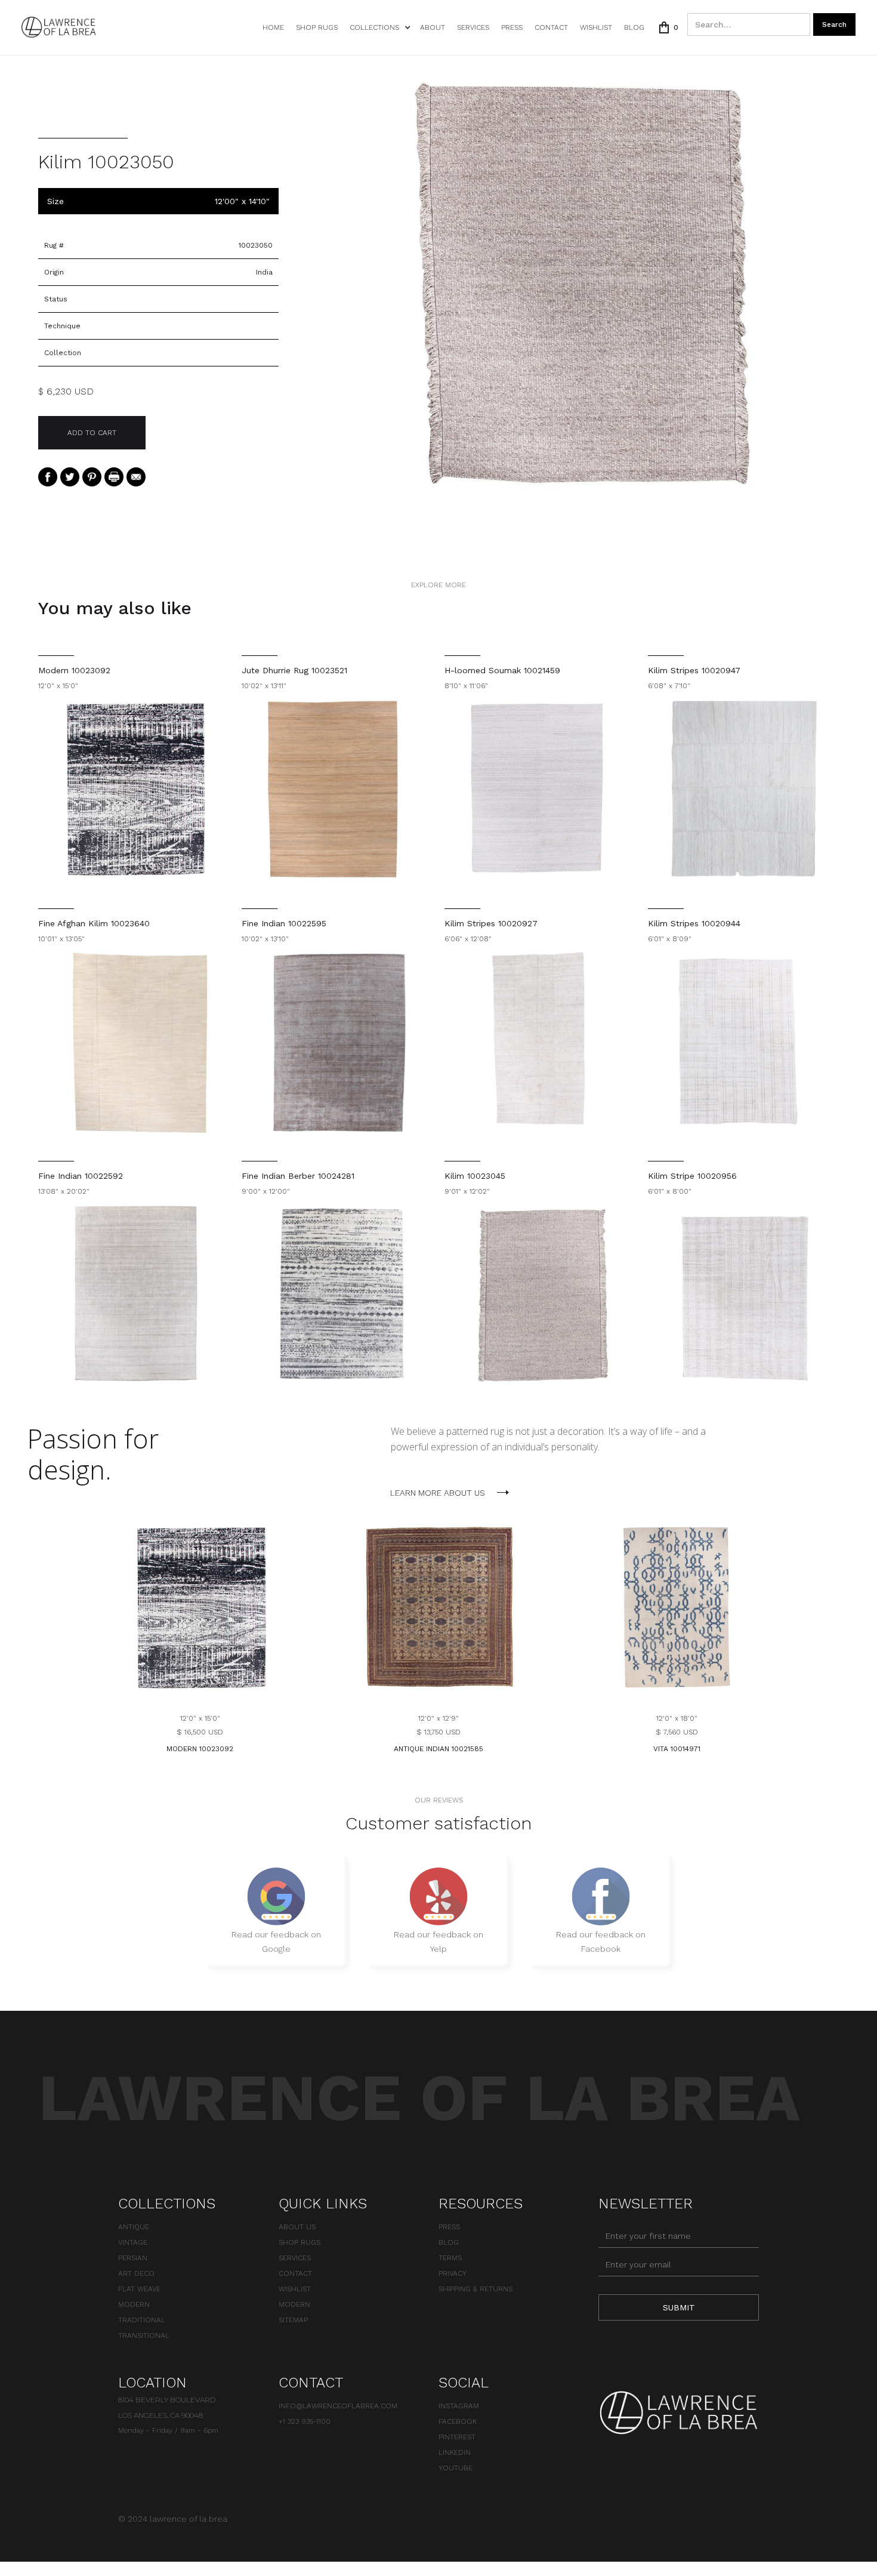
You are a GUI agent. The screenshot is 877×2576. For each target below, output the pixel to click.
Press (512, 27)
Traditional (142, 2320)
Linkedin (455, 2452)
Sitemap (293, 2320)
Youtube (456, 2468)
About (433, 27)
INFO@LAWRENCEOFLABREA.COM (338, 2406)
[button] (379, 27)
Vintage (133, 2242)
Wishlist (295, 2289)
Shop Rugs (317, 27)
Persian (133, 2258)
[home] (59, 27)
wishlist (596, 27)
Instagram (459, 2406)
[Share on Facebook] (48, 476)
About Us (297, 2227)
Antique (134, 2227)
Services (473, 27)
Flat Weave (139, 2289)
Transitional (144, 2335)
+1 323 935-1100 (305, 2421)
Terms (450, 2258)
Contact (551, 27)
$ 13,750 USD (438, 1732)
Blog (634, 27)
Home (273, 27)
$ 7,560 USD (677, 1732)
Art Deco (136, 2273)
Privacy (453, 2273)
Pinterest (457, 2437)
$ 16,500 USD (200, 1732)
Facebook (458, 2421)
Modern (134, 2304)
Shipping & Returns (475, 2289)
